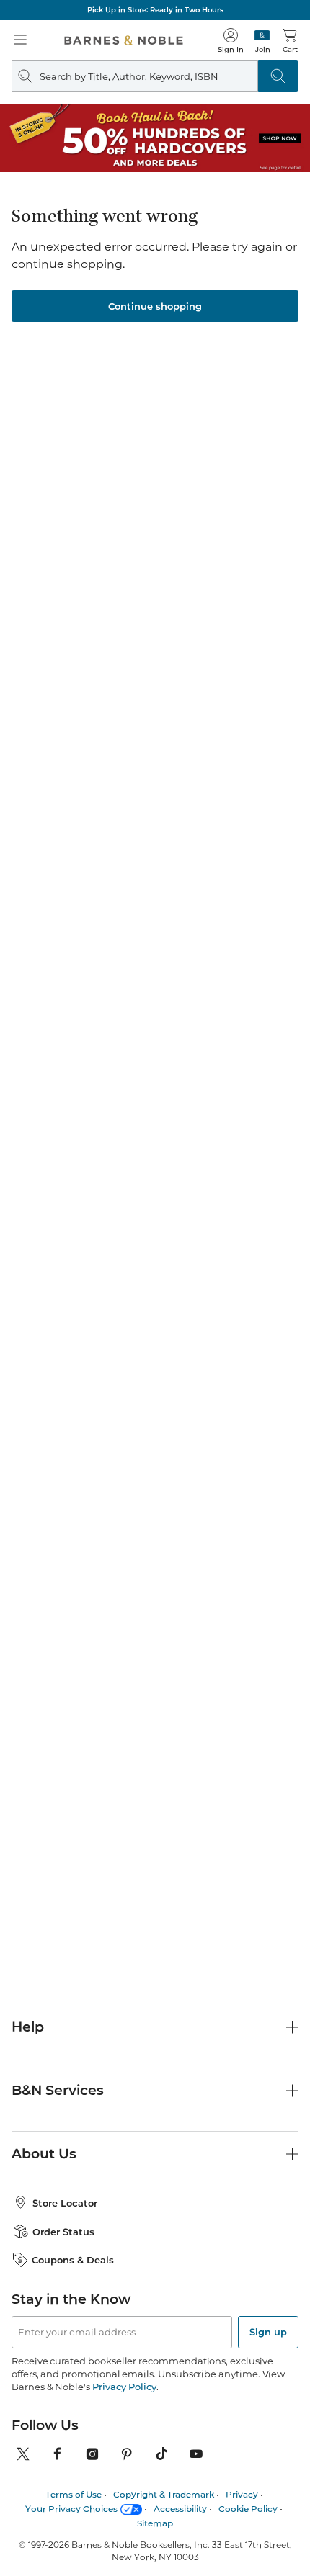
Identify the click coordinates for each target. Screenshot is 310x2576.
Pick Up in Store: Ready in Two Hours (155, 10)
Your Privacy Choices (71, 2509)
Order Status (63, 2232)
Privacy (242, 2494)
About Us (44, 2154)
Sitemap (155, 2523)
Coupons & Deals (73, 2260)
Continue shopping (155, 306)
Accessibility (180, 2509)
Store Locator (65, 2203)
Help (28, 2027)
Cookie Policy (248, 2509)
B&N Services (58, 2090)
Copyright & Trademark (164, 2494)
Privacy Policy (124, 2387)
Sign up (268, 2332)
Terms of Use (74, 2494)
